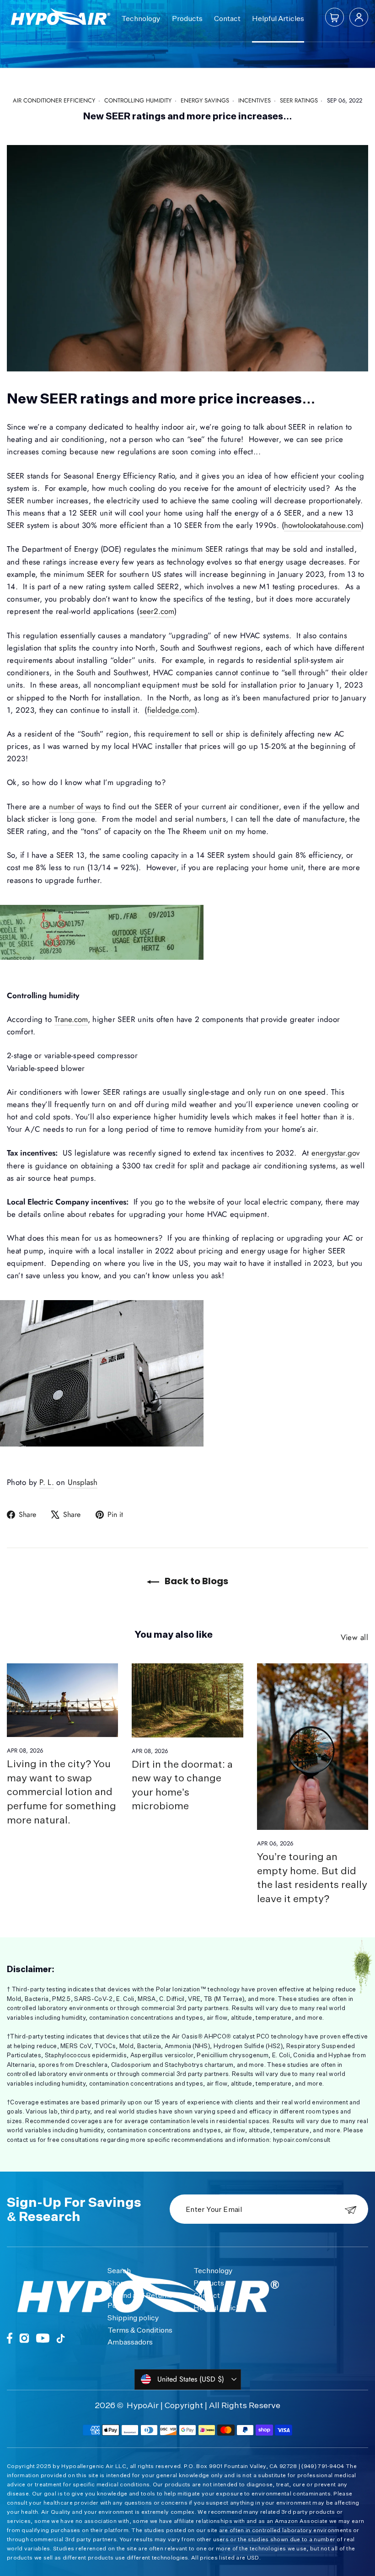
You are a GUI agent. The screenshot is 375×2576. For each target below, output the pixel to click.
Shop (116, 2283)
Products (187, 18)
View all (354, 1637)
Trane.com (71, 1019)
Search (119, 2270)
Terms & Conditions (140, 2330)
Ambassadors (130, 2342)
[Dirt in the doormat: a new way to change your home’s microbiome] (187, 1700)
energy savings (205, 100)
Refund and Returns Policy (140, 2300)
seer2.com (157, 611)
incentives (254, 100)
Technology (141, 18)
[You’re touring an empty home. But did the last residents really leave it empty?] (313, 1747)
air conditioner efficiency (54, 100)
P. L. (47, 1482)
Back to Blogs (196, 1581)
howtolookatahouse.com (323, 525)
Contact (227, 18)
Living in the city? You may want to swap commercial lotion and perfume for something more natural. (62, 1791)
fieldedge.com (171, 710)
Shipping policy (133, 2318)
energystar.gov (335, 1153)
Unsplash (83, 1482)
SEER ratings (299, 100)
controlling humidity (138, 100)
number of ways (75, 807)
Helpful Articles (278, 18)
